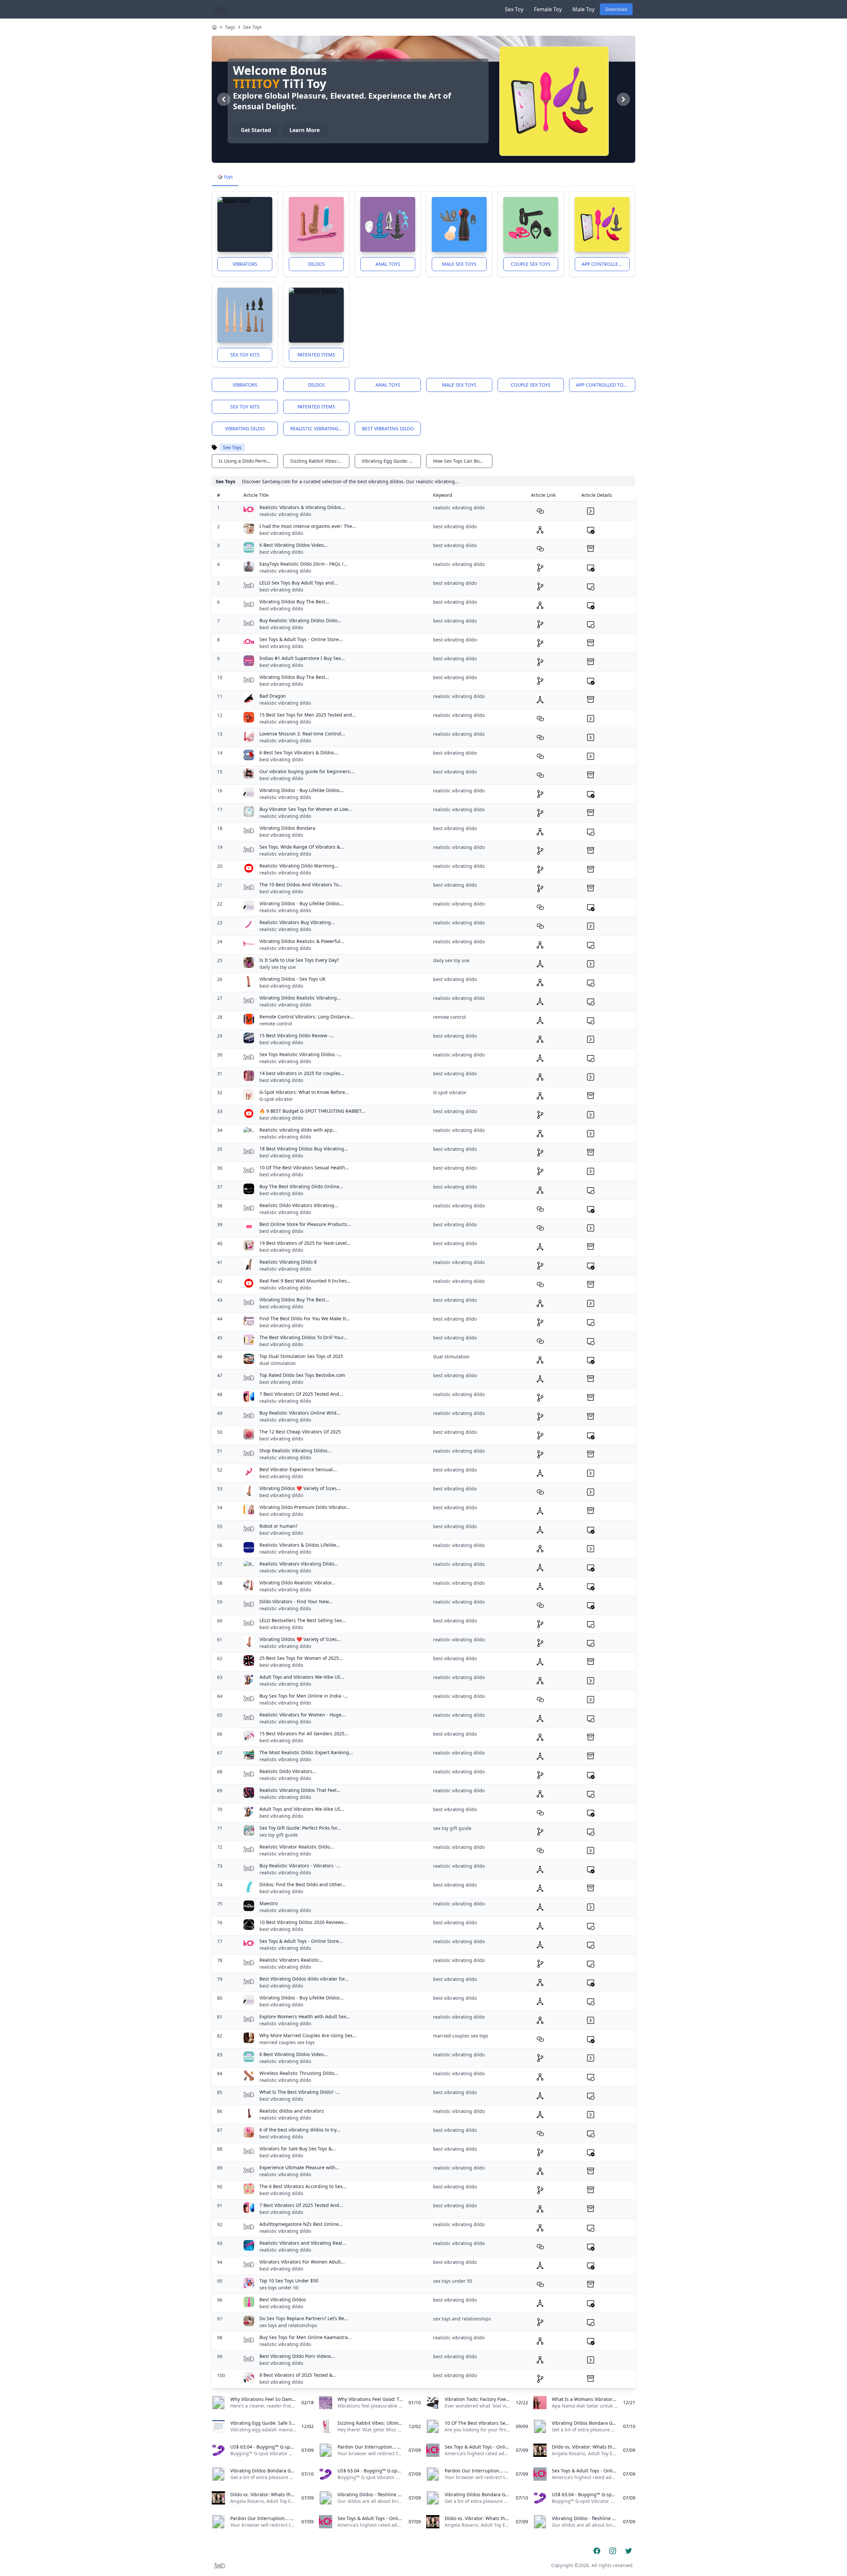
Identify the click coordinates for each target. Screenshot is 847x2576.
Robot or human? (278, 1526)
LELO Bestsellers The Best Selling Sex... (303, 1620)
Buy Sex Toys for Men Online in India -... (304, 1696)
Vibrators (245, 264)
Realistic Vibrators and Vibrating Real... (303, 2243)
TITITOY (256, 84)
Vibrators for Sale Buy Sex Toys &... (298, 2149)
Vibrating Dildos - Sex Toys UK (292, 979)
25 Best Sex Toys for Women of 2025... (301, 1658)
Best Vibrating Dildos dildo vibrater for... (304, 1979)
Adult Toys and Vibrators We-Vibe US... (302, 1677)
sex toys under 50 (279, 2288)
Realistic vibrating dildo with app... (298, 1130)
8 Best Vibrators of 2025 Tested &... (298, 2375)
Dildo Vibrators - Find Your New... (296, 1601)
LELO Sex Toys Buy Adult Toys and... (299, 583)
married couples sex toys (287, 2042)
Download (616, 9)
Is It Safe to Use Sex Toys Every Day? (299, 960)
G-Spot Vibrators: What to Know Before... (304, 1092)
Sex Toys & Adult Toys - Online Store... (301, 639)
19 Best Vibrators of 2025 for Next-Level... (305, 1243)
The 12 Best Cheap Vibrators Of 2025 (300, 1432)
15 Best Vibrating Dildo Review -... (297, 1035)
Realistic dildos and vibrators (292, 2111)
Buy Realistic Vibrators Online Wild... (300, 1413)
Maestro (268, 1903)
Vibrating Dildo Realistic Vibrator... (297, 1583)
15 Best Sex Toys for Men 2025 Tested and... (308, 715)
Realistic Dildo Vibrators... (288, 1771)
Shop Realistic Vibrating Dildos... (295, 1451)
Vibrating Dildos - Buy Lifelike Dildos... (302, 790)
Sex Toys (252, 27)
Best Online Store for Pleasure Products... (305, 1224)
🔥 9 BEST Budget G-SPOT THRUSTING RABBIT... (312, 1111)
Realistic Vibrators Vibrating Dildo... (299, 1564)
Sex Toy (514, 9)
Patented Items (316, 355)
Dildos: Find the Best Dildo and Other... (302, 1884)
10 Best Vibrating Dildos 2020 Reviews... (304, 1922)
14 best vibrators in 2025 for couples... (302, 1073)
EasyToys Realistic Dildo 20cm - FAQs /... (303, 564)
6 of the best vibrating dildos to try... (300, 2130)
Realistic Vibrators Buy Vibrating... (297, 922)
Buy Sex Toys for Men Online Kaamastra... (306, 2337)
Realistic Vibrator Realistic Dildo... (297, 1847)
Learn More (305, 130)
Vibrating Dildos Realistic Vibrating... (300, 998)
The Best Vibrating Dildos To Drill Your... (303, 1337)
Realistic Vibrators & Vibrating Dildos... (302, 507)
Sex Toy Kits (245, 355)
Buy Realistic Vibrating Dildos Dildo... (300, 620)
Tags (230, 27)
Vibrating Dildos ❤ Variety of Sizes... (300, 1488)
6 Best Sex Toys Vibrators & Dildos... (299, 752)
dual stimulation (278, 1363)
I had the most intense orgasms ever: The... (308, 526)
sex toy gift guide (279, 1835)
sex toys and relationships (288, 2325)
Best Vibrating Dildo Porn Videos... (297, 2356)
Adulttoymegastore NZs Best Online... (301, 2224)
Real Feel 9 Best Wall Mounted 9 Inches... (305, 1281)
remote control (276, 1024)
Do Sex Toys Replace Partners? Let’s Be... (304, 2318)
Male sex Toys (459, 264)
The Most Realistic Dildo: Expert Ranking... (306, 1752)
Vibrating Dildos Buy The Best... (294, 602)
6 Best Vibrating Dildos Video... (293, 545)
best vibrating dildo (388, 428)
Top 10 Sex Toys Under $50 (289, 2281)
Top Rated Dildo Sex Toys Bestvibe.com (302, 1375)
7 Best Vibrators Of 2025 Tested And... (301, 1394)
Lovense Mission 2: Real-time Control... (302, 734)
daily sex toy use (278, 967)
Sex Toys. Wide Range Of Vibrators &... (302, 847)
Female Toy (548, 9)
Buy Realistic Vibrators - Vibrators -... (300, 1866)
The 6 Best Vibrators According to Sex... (303, 2186)
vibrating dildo (245, 428)
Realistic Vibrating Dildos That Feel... (300, 1790)
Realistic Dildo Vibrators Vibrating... (299, 1205)
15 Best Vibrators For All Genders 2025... (304, 1733)
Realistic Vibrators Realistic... (291, 1960)
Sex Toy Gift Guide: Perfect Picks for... (300, 1828)
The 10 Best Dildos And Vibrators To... (301, 885)
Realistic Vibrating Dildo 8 (288, 1262)
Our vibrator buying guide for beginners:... (307, 771)
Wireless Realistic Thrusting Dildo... (299, 2073)
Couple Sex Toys (531, 264)
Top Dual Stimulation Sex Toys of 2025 (301, 1356)
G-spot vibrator (276, 1099)
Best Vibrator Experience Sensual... (298, 1469)
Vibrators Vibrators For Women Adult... (302, 2262)
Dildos (316, 264)
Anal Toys (388, 264)
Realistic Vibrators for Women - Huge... (302, 1715)
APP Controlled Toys (606, 264)
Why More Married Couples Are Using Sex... (308, 2035)
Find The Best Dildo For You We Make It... (305, 1318)
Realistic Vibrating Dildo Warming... (299, 866)
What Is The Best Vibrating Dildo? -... (300, 2092)
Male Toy (583, 9)
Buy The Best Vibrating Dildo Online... (301, 1186)
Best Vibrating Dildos (283, 2299)
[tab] (225, 177)
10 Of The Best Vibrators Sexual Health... (304, 1168)
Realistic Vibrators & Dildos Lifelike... (300, 1545)
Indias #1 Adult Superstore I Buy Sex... (302, 658)
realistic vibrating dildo (320, 428)
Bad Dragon (273, 696)
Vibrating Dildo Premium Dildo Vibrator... (305, 1507)
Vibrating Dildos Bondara (287, 828)
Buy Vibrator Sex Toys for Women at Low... (306, 809)
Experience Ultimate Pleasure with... (299, 2167)
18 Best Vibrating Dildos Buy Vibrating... (304, 1149)
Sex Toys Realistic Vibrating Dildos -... (301, 1054)
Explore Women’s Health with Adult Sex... (305, 2016)
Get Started (256, 130)
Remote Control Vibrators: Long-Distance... (307, 1017)
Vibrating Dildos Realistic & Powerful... (302, 941)
